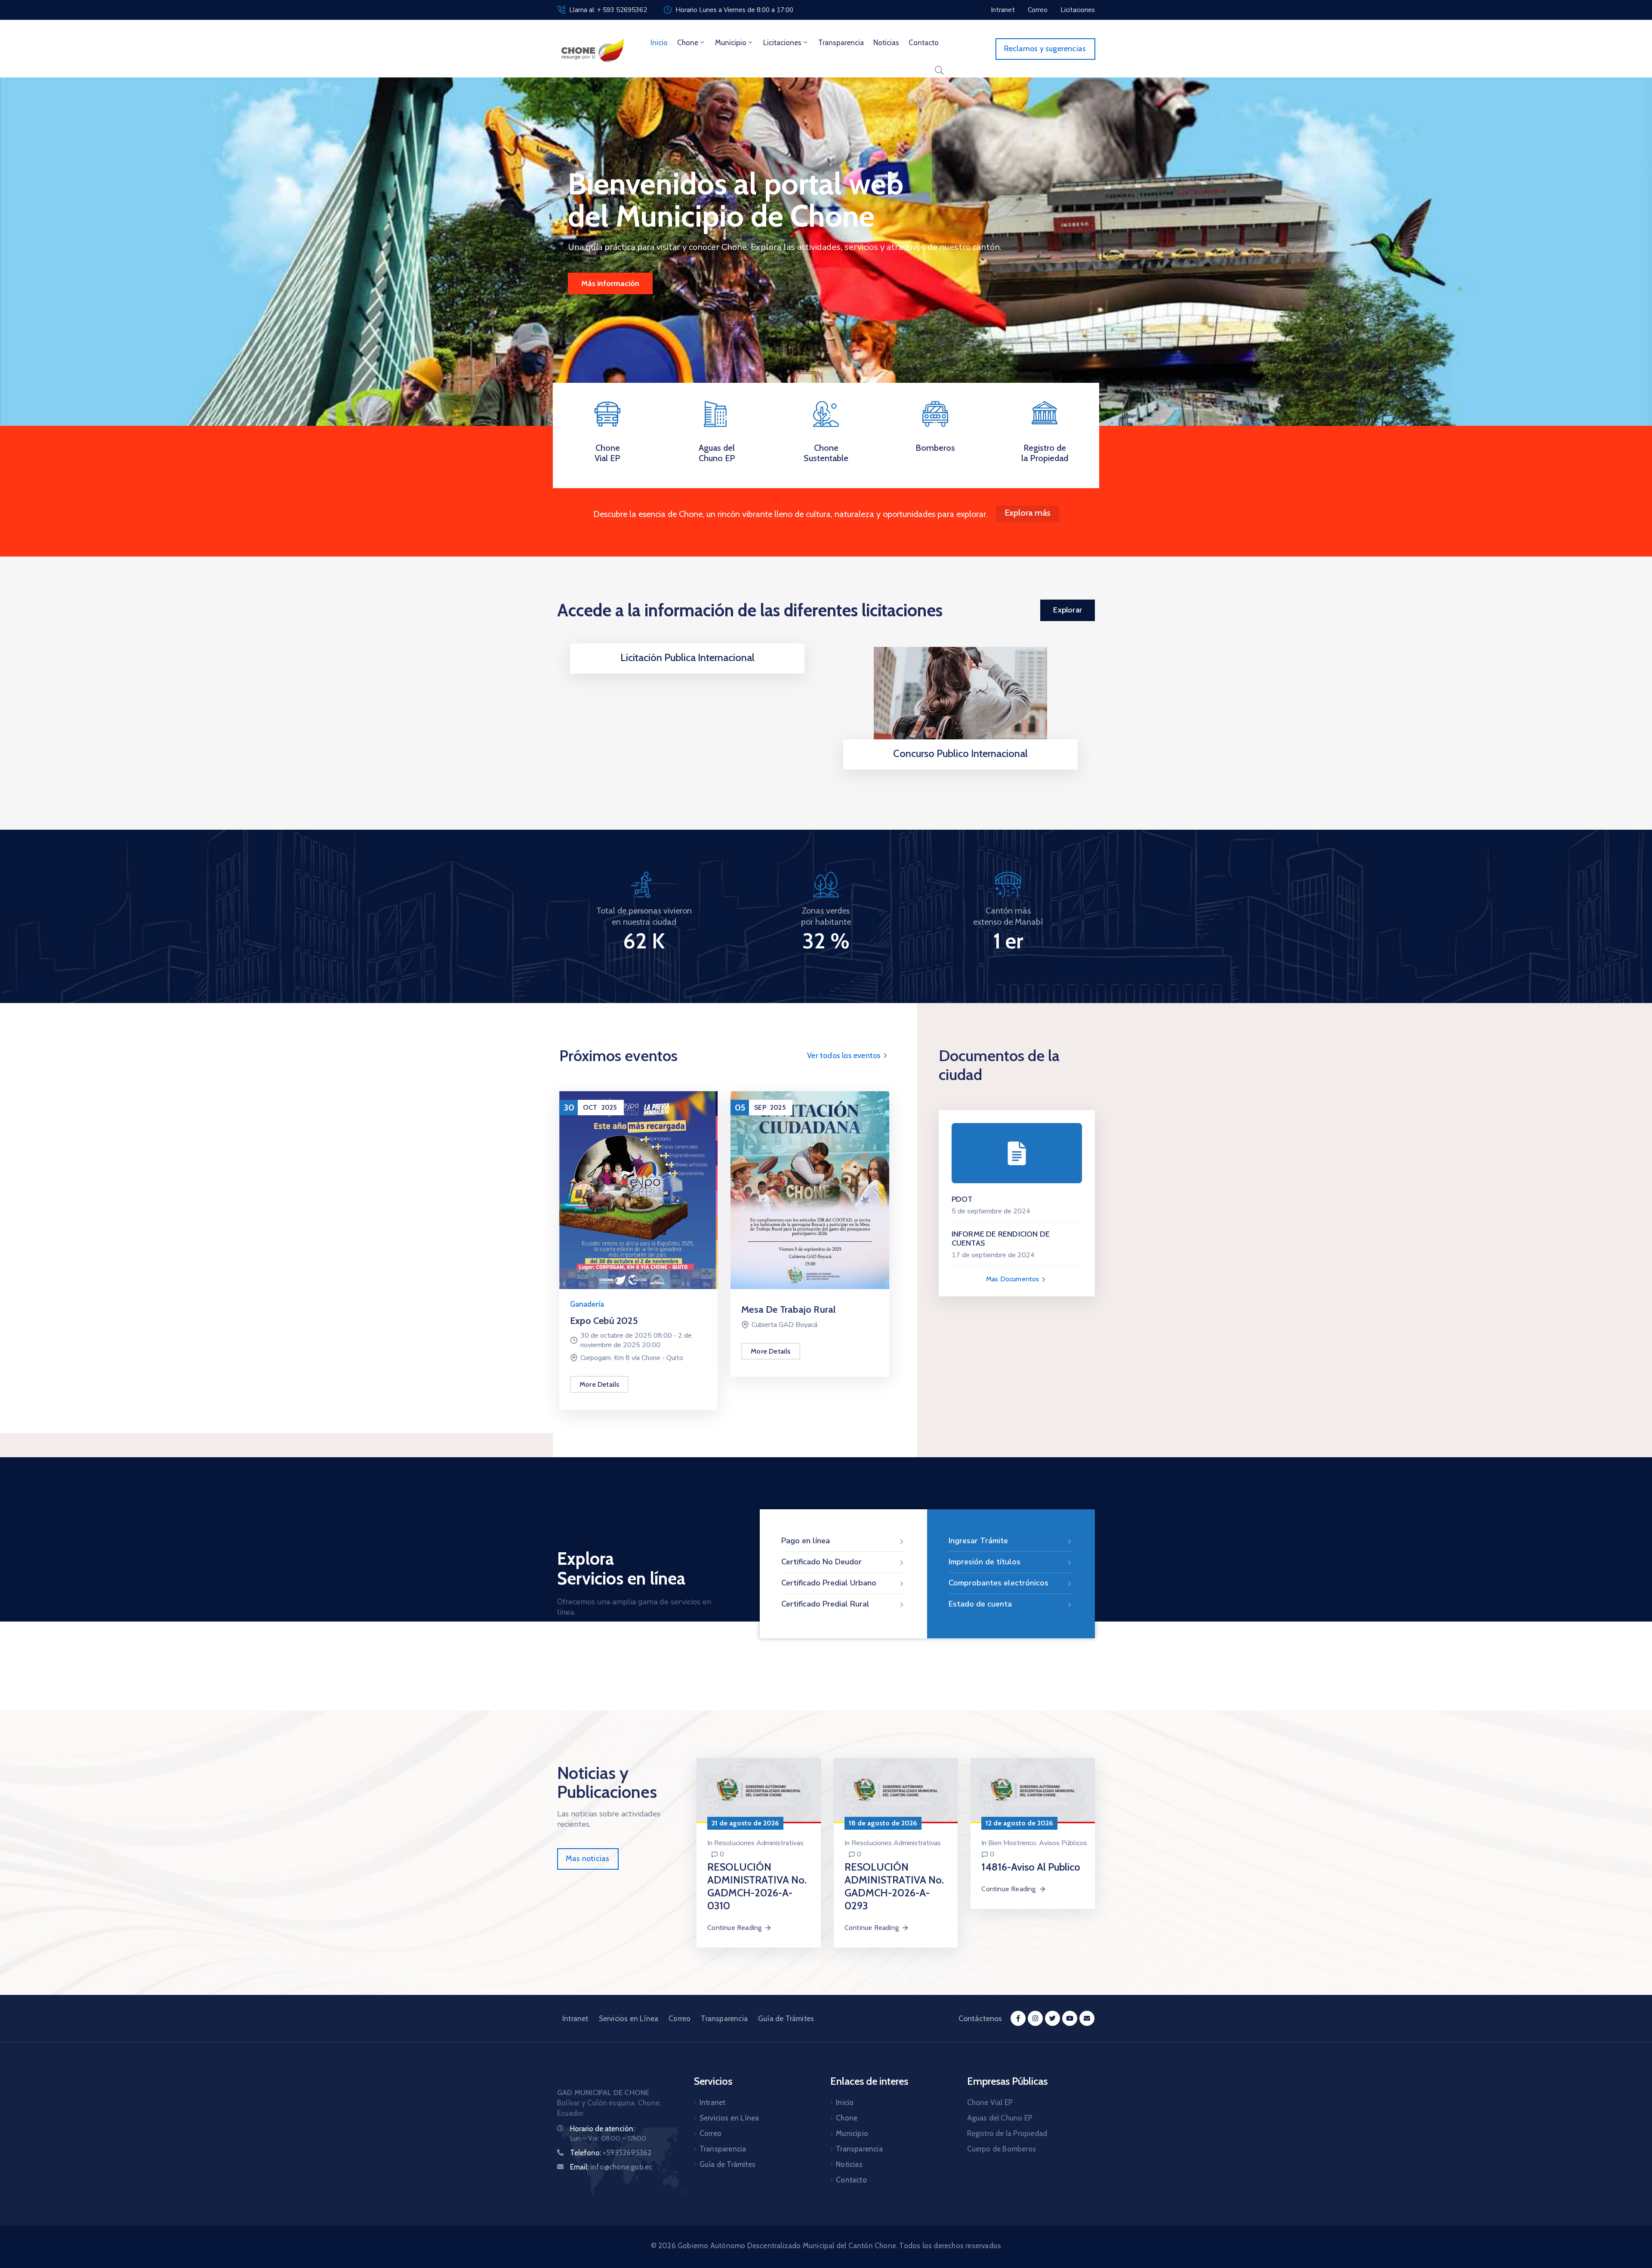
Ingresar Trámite (978, 1541)
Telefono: (611, 2153)
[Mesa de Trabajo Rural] (810, 1189)
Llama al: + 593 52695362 (608, 10)
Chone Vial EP (607, 453)
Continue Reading (734, 1928)
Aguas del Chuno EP (717, 453)
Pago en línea (806, 1541)
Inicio (659, 43)
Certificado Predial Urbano (829, 1583)
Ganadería (587, 1304)
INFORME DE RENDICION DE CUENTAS (1001, 1239)
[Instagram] (1035, 2018)
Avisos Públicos (1063, 1843)
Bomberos (935, 448)
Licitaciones (782, 43)
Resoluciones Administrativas (759, 1843)
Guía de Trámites (786, 2019)
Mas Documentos (1014, 1279)
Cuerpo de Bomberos (1002, 2149)
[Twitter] (1053, 2018)
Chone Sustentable (826, 453)
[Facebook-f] (1018, 2018)
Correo (680, 2019)
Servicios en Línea (629, 2019)
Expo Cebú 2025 (604, 1321)
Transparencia (841, 43)
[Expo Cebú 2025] (638, 1189)
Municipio (731, 43)
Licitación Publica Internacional (687, 657)
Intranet (575, 2019)
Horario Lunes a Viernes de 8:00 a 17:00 (734, 10)
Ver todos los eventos (845, 1056)
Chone (688, 43)
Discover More (606, 283)
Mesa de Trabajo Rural (788, 1309)
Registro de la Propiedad (1045, 453)
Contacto (924, 43)
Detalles (685, 671)
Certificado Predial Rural (825, 1604)
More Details (599, 1384)
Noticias (886, 43)
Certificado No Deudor (821, 1562)
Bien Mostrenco (1012, 1843)
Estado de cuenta (980, 1604)
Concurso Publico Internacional (960, 753)
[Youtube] (1070, 2018)
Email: (611, 2167)
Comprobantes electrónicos (999, 1583)
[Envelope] (1087, 2018)
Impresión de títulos (985, 1562)
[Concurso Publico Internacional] (960, 700)
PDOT (962, 1199)
